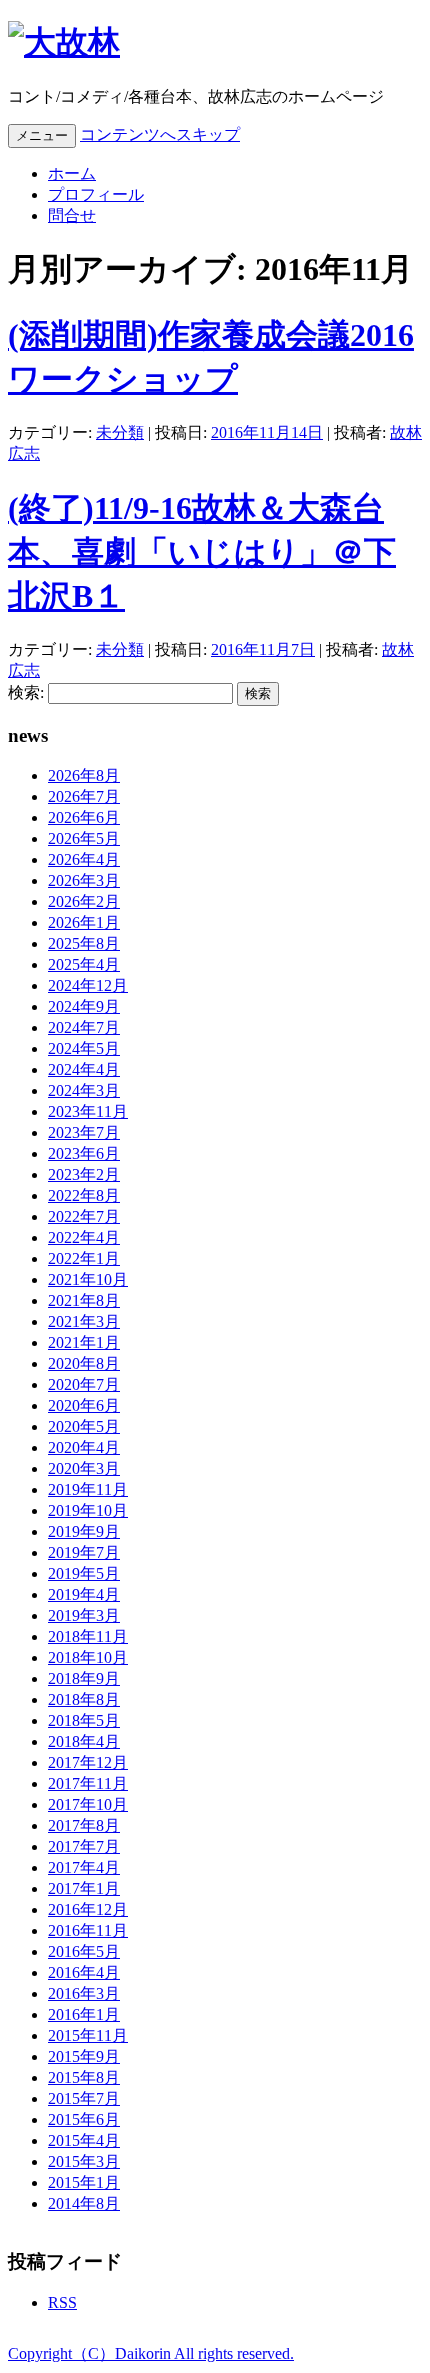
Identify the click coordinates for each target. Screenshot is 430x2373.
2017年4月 (84, 1867)
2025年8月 (84, 943)
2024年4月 (84, 1069)
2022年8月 (84, 1195)
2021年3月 (84, 1321)
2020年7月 (84, 1384)
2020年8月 (84, 1363)
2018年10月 (88, 1657)
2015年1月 (84, 2182)
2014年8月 (84, 2203)
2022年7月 (84, 1216)
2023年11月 (88, 1111)
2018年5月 (84, 1720)
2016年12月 (88, 1909)
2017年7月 (84, 1846)
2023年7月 (84, 1132)
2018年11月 (88, 1636)
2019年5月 (84, 1573)
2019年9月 (84, 1531)
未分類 (120, 432)
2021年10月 (88, 1279)
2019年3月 (84, 1615)
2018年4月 (84, 1741)
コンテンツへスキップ (160, 134)
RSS (62, 2302)
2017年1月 (84, 1888)
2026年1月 (84, 922)
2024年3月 (84, 1090)
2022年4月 (84, 1237)
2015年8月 (84, 2077)
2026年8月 (84, 775)
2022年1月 (84, 1258)
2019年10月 (88, 1510)
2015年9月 (84, 2056)
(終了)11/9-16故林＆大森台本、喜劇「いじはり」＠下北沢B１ (202, 552)
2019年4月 (84, 1594)
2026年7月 (84, 796)
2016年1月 (84, 2014)
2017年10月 (88, 1804)
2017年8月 (84, 1825)
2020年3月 (84, 1468)
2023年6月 (84, 1153)
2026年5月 (84, 838)
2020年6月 (84, 1405)
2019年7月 (84, 1552)
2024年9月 (84, 1006)
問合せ (72, 215)
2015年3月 (84, 2161)
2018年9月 (84, 1678)
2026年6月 (84, 817)
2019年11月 (88, 1489)
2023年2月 (84, 1174)
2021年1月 (84, 1342)
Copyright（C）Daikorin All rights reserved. (151, 2353)
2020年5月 (84, 1426)
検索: (26, 692)
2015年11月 (88, 2035)
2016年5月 (84, 1951)
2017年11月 (88, 1783)
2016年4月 (84, 1972)
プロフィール (96, 194)
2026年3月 (84, 880)
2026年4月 (84, 859)
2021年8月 (84, 1300)
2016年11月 (88, 1930)
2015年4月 (84, 2140)
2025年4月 (84, 964)
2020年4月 (84, 1447)
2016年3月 (84, 1993)
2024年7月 (84, 1027)
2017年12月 (88, 1762)
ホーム (72, 173)
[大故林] (64, 42)
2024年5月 (84, 1048)
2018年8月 (84, 1699)
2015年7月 (84, 2098)
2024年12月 (88, 985)
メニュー (42, 135)
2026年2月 (84, 901)
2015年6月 (84, 2119)
